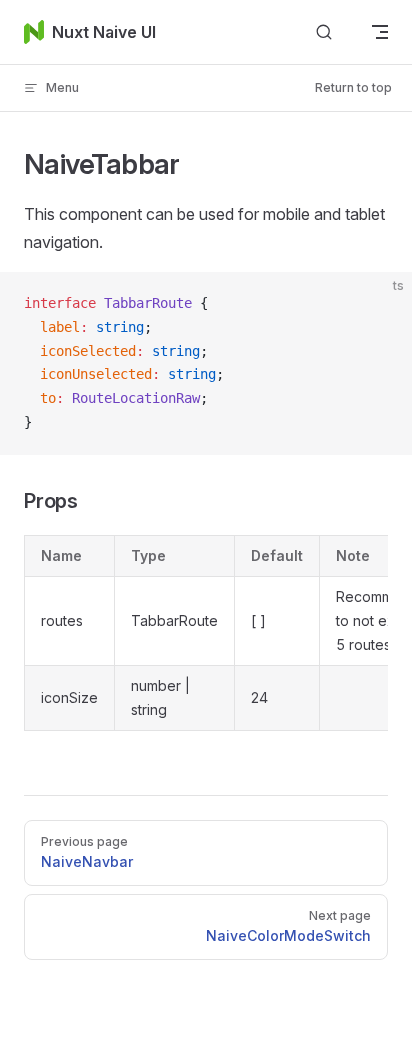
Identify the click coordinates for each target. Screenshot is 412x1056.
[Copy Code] (380, 304)
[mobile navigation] (380, 32)
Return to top (353, 87)
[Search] (324, 32)
